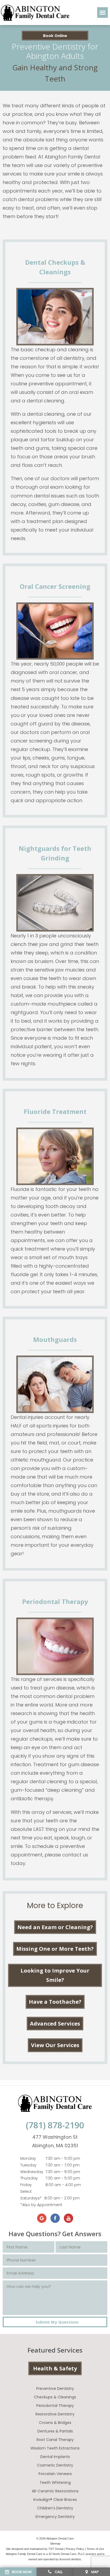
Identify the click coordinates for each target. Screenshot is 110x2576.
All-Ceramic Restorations (55, 2491)
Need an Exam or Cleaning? (55, 1927)
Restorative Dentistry (55, 2414)
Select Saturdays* (31, 2195)
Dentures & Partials (55, 2431)
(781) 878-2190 (55, 2125)
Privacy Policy (75, 2549)
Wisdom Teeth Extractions (55, 2448)
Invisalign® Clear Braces (55, 2500)
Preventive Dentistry (55, 2389)
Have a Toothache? (55, 2002)
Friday (26, 2185)
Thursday (29, 2178)
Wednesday (32, 2172)
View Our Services (55, 2045)
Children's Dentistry (55, 2508)
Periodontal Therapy (55, 2406)
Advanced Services (55, 2024)
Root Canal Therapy (55, 2440)
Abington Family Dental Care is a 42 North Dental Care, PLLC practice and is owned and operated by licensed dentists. (55, 2557)
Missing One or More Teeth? (55, 1949)
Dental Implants (55, 2457)
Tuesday (28, 2165)
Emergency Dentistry (55, 2517)
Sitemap (55, 2544)
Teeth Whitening (55, 2483)
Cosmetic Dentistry (55, 2465)
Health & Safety (55, 2368)
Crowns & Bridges (55, 2423)
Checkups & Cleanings (55, 2397)
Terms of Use (95, 2549)
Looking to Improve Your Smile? (55, 1975)
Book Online (55, 35)
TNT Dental (56, 2549)
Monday (28, 2158)
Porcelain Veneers (55, 2474)
